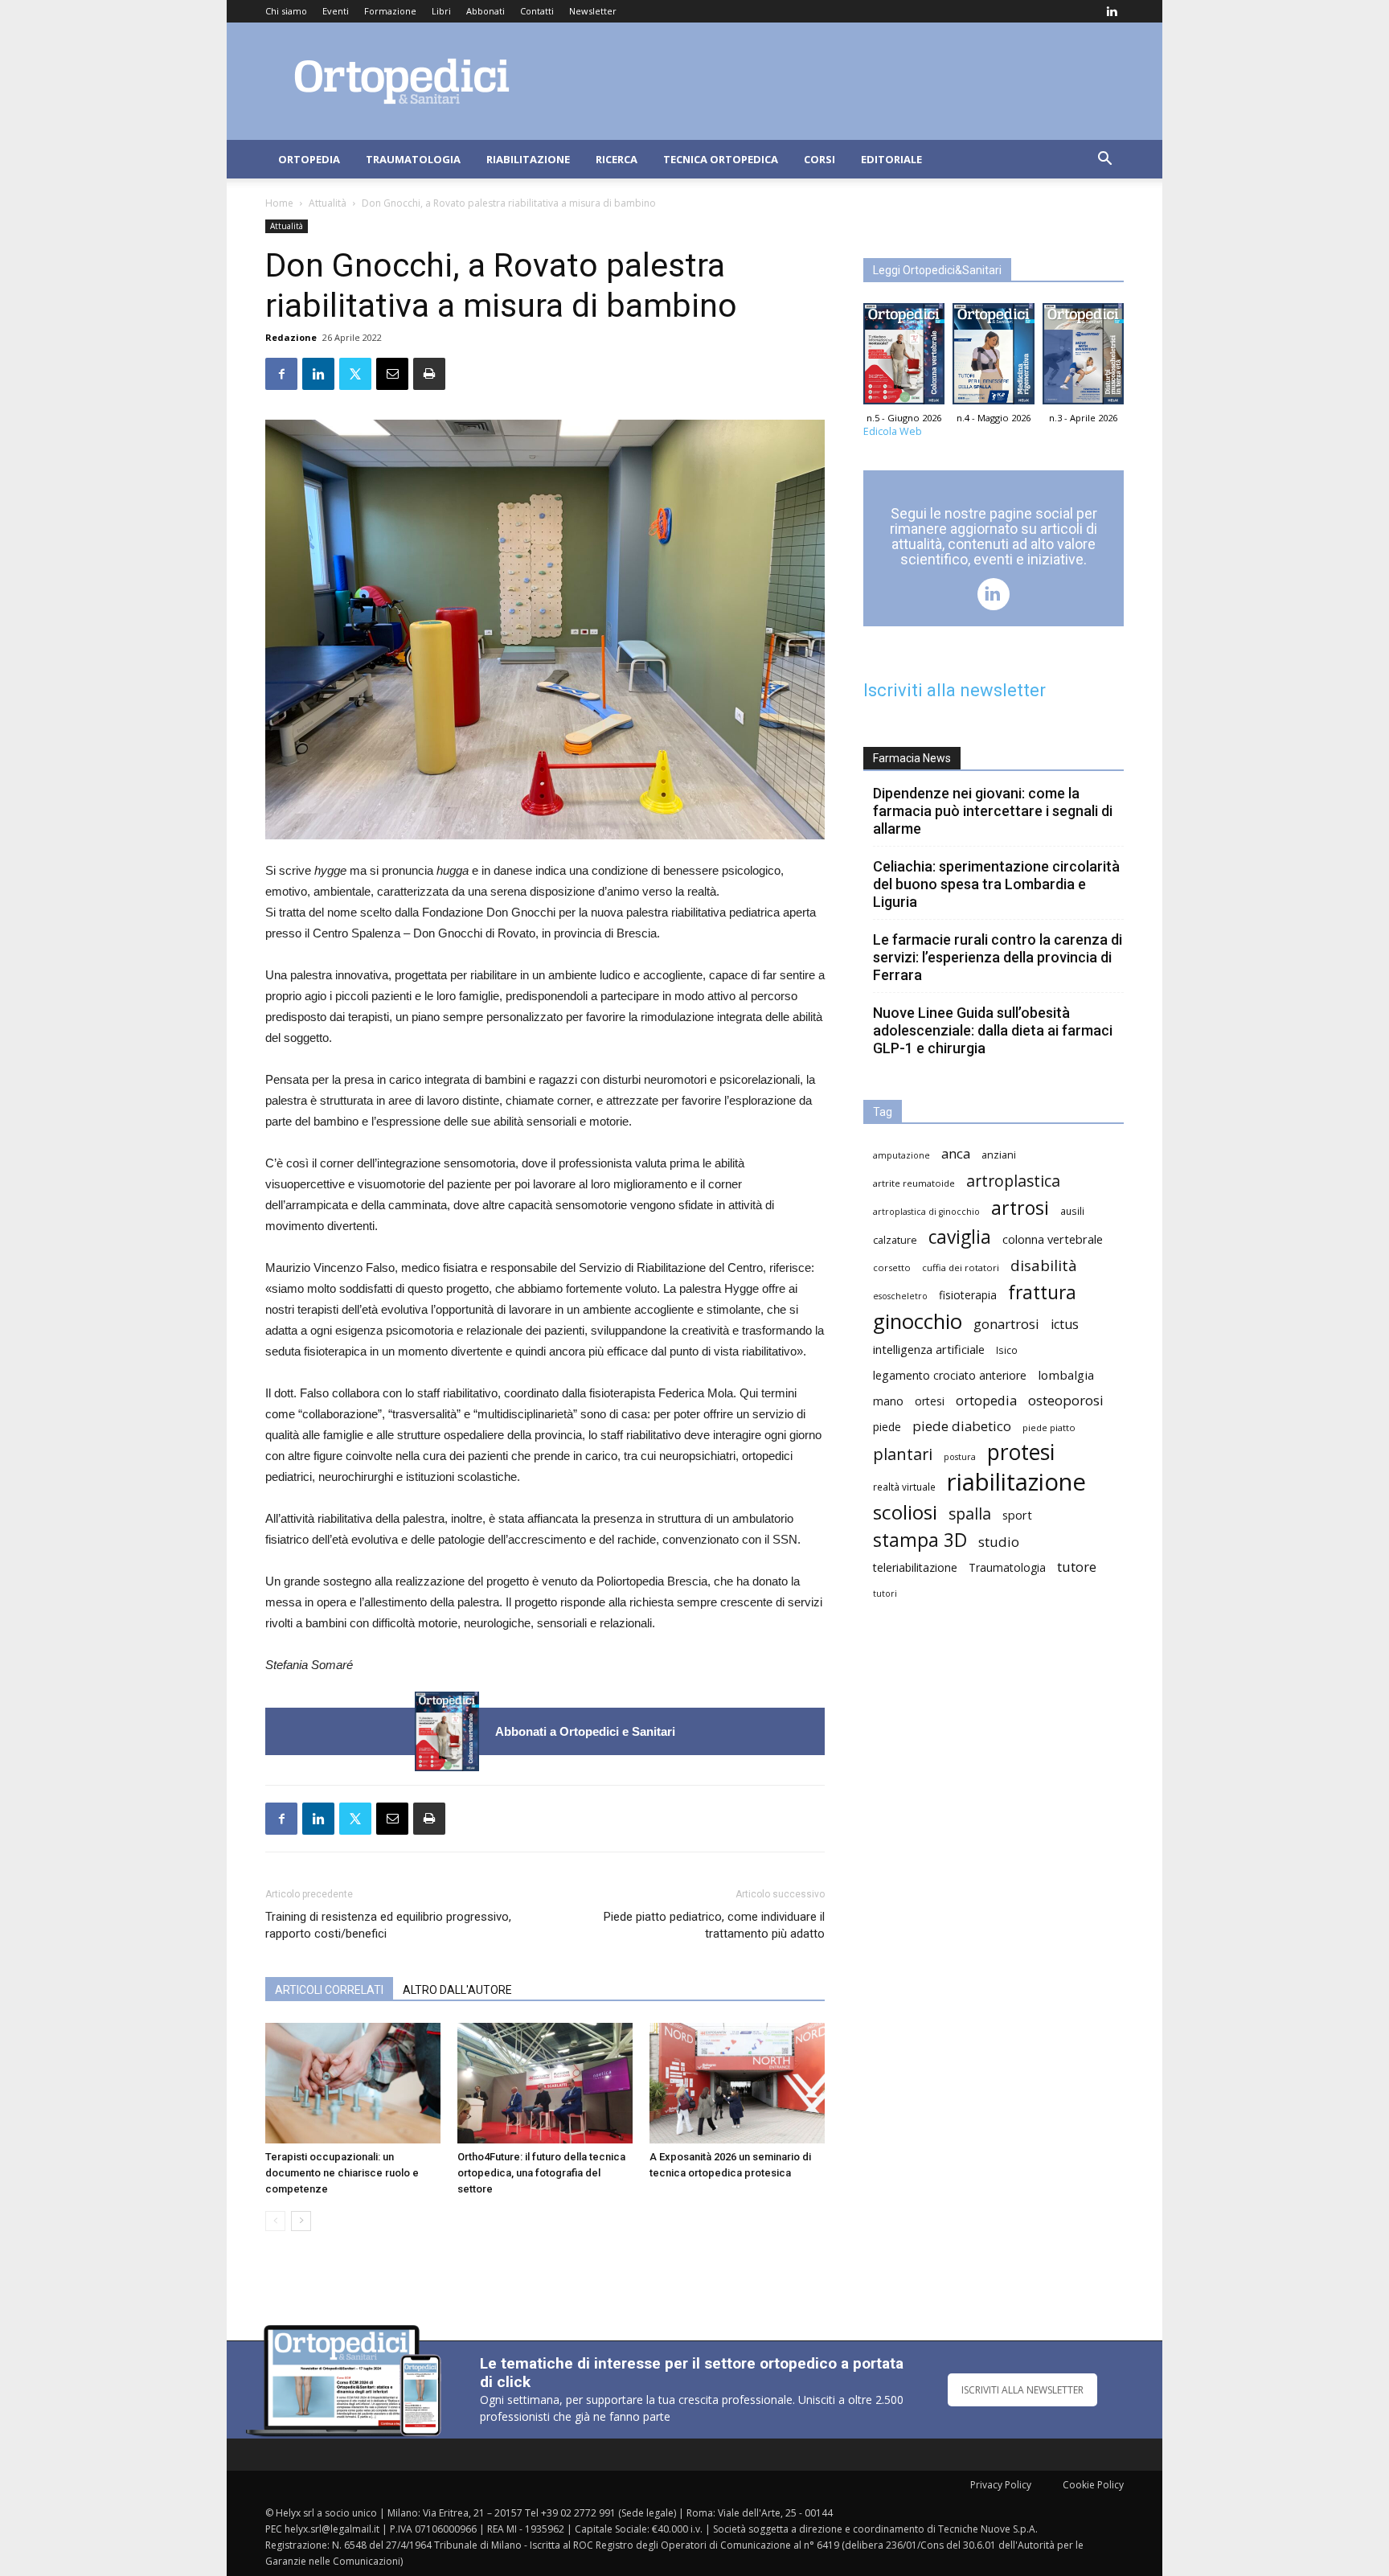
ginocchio (918, 1321)
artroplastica (1013, 1181)
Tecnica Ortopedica (721, 159)
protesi (1021, 1452)
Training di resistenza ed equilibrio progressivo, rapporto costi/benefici (388, 1925)
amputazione (901, 1155)
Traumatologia (413, 159)
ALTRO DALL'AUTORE (457, 1990)
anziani (999, 1155)
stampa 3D (920, 1540)
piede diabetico (962, 1426)
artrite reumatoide (914, 1183)
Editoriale (891, 159)
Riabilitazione (528, 159)
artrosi (1020, 1208)
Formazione (390, 11)
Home (279, 203)
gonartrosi (1006, 1324)
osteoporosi (1066, 1400)
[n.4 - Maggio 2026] (993, 358)
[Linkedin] (1112, 11)
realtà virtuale (904, 1487)
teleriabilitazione (915, 1567)
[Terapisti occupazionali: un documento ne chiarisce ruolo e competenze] (353, 2083)
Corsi (819, 159)
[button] (1104, 160)
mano (888, 1401)
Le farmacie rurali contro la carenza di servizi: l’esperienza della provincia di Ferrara (998, 957)
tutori (885, 1594)
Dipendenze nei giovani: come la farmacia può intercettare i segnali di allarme (993, 811)
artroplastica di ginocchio (926, 1212)
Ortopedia (309, 159)
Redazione (291, 337)
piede (887, 1427)
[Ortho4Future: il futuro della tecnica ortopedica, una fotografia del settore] (545, 2083)
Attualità (328, 203)
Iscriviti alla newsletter (955, 690)
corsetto (892, 1267)
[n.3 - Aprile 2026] (1083, 358)
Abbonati (486, 11)
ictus (1065, 1325)
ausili (1072, 1211)
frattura (1042, 1292)
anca (956, 1153)
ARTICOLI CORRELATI (329, 1990)
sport (1017, 1515)
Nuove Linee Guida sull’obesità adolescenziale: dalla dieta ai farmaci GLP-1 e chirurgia (993, 1030)
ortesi (930, 1401)
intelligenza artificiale (929, 1349)
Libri (441, 11)
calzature (895, 1240)
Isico (1007, 1350)
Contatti (537, 11)
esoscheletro (900, 1296)
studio (999, 1542)
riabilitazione (1016, 1482)
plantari (903, 1454)
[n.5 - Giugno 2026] (447, 1731)
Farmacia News (912, 758)
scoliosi (905, 1512)
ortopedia (986, 1400)
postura (960, 1457)
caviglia (960, 1237)
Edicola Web (893, 431)
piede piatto (1049, 1427)
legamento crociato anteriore (950, 1375)
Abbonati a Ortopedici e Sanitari (585, 1731)
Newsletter (593, 11)
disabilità (1044, 1265)
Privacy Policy (1001, 2485)
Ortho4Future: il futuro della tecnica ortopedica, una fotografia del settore (541, 2173)
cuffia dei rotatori (961, 1267)
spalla (970, 1514)
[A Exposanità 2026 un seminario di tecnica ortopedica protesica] (737, 2083)
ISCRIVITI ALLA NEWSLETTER (1022, 2390)
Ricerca (617, 159)
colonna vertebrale (1053, 1239)
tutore (1077, 1567)
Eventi (336, 11)
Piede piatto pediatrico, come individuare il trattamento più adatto (714, 1925)
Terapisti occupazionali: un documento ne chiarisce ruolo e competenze (342, 2173)
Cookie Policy (1093, 2485)
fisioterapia (968, 1295)
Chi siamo (286, 11)
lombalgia (1066, 1375)
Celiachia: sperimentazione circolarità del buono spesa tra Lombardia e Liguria (996, 884)
